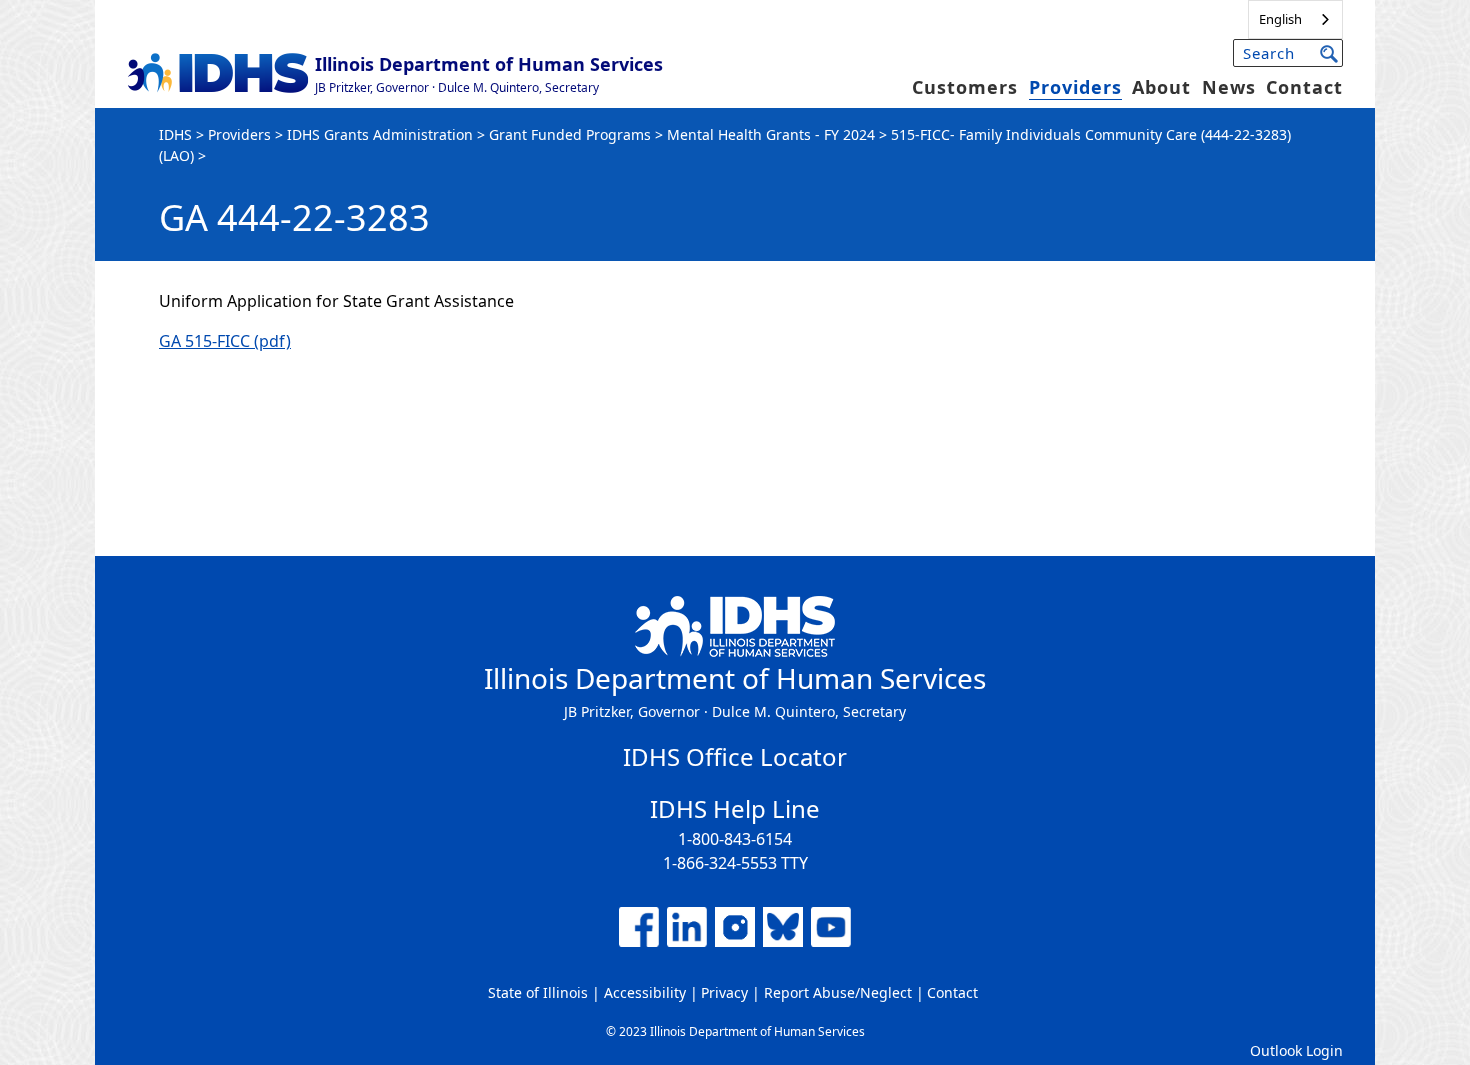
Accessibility (645, 992)
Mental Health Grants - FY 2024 (771, 134)
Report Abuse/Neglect (838, 992)
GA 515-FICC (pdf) (225, 341)
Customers (965, 87)
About (1161, 87)
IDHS (175, 134)
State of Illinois (538, 992)
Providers (1075, 87)
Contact (1304, 87)
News (1229, 87)
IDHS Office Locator (735, 756)
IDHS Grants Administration (380, 134)
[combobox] (1295, 19)
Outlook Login (1296, 1050)
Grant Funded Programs (570, 134)
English (1280, 19)
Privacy (724, 992)
